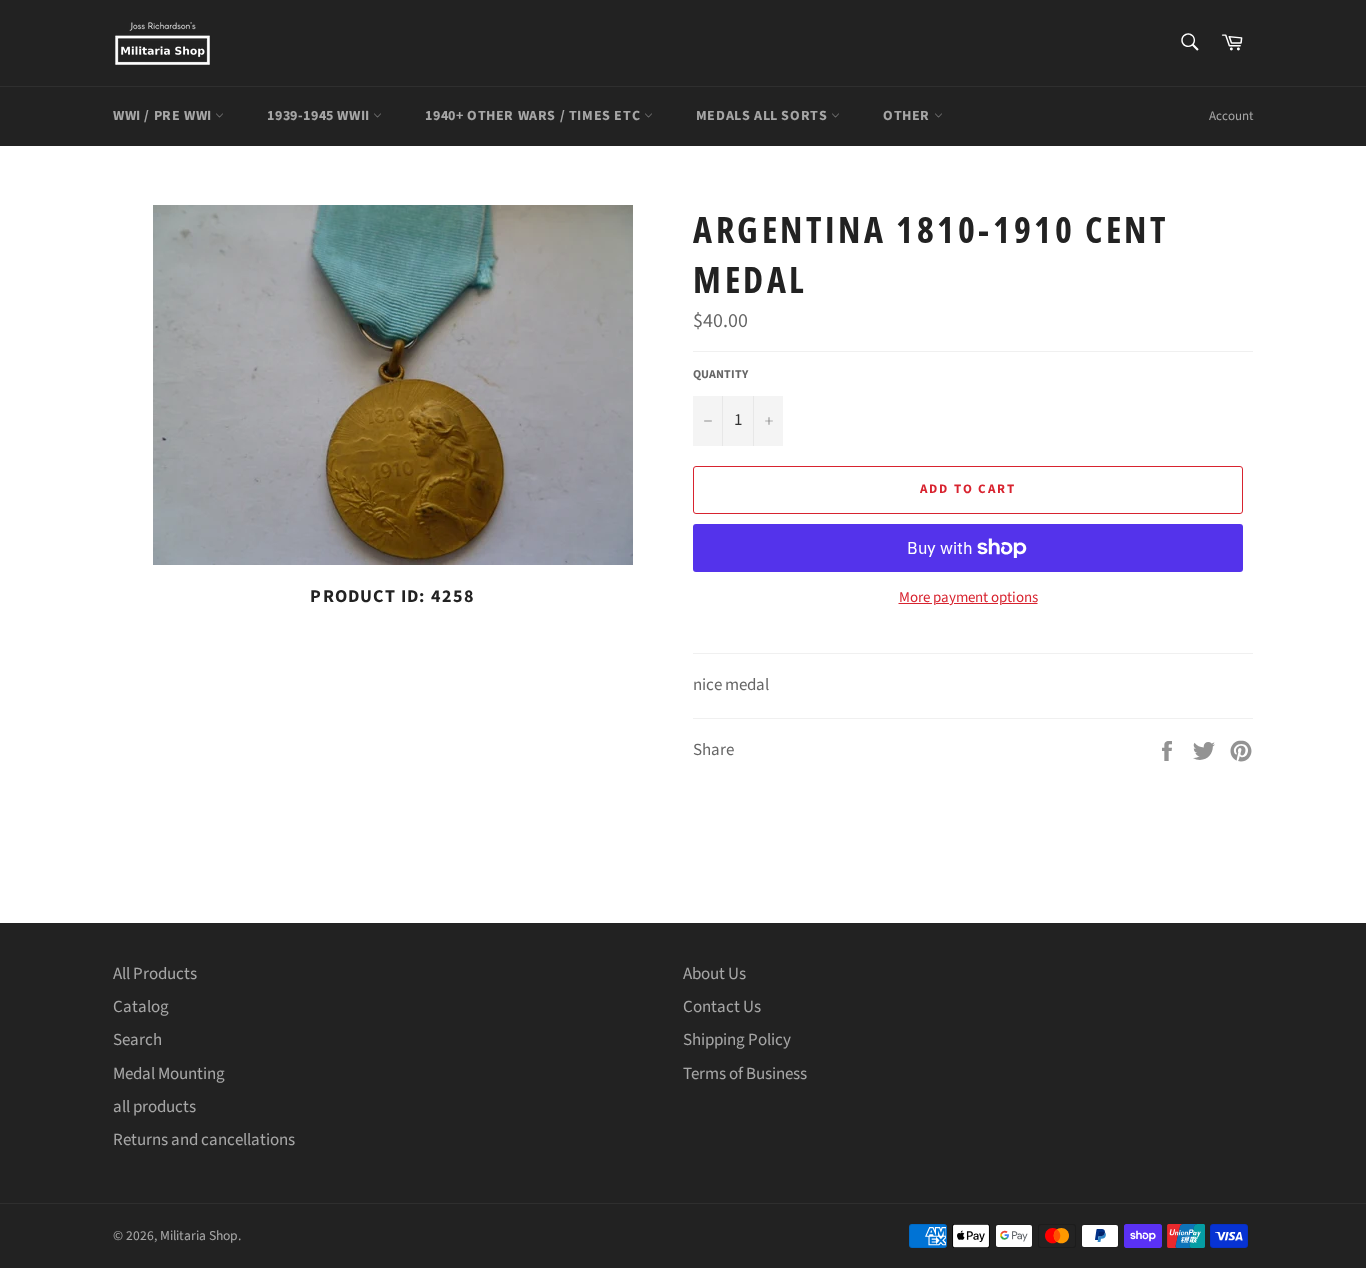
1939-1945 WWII (320, 116)
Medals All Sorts (763, 116)
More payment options (968, 598)
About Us (714, 974)
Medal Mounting (169, 1074)
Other (908, 116)
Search (137, 1040)
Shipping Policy (737, 1040)
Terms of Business (745, 1074)
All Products (155, 974)
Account (1231, 116)
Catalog (141, 1007)
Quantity (720, 375)
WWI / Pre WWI (164, 116)
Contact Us (722, 1007)
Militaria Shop (199, 1235)
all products (154, 1107)
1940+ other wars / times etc (534, 116)
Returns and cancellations (204, 1140)
